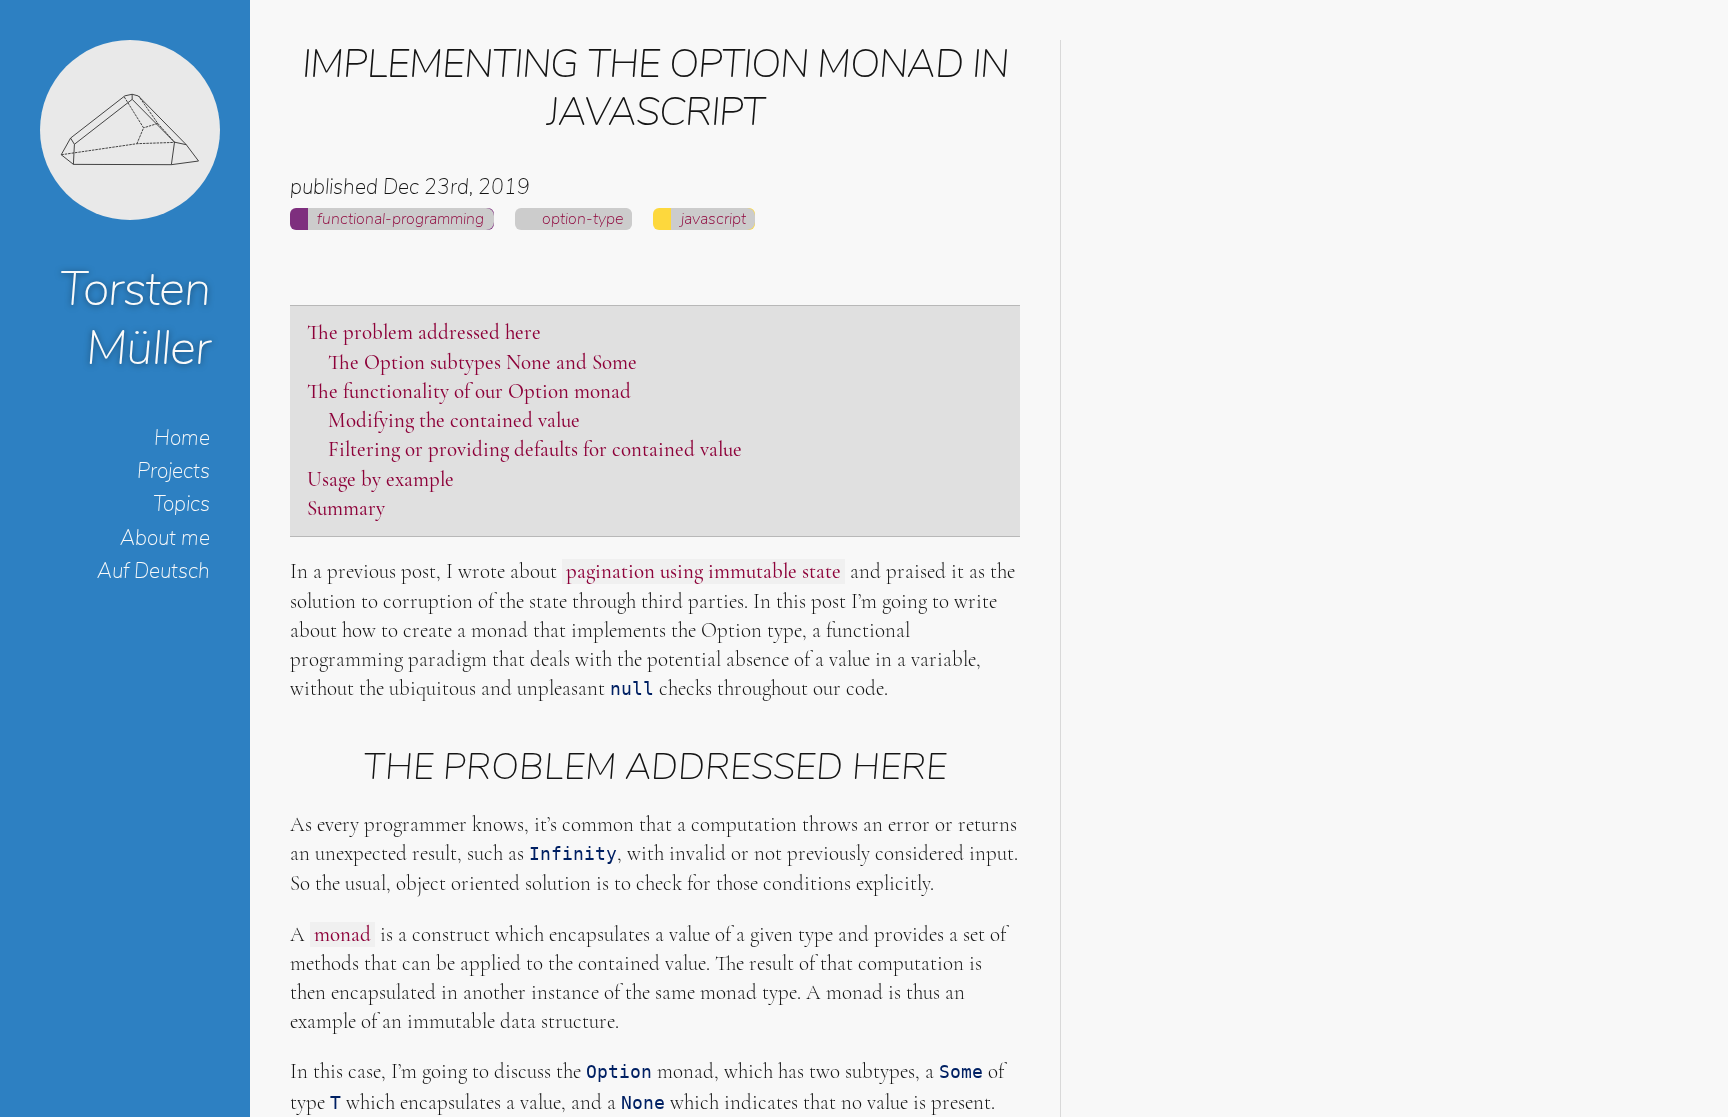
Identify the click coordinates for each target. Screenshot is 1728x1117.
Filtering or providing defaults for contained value (535, 449)
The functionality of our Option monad (469, 391)
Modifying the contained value (454, 420)
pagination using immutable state (703, 571)
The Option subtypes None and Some (482, 362)
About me (165, 538)
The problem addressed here (424, 332)
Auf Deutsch (153, 571)
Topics (181, 504)
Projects (173, 471)
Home (182, 438)
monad (342, 934)
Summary (346, 508)
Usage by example (380, 479)
